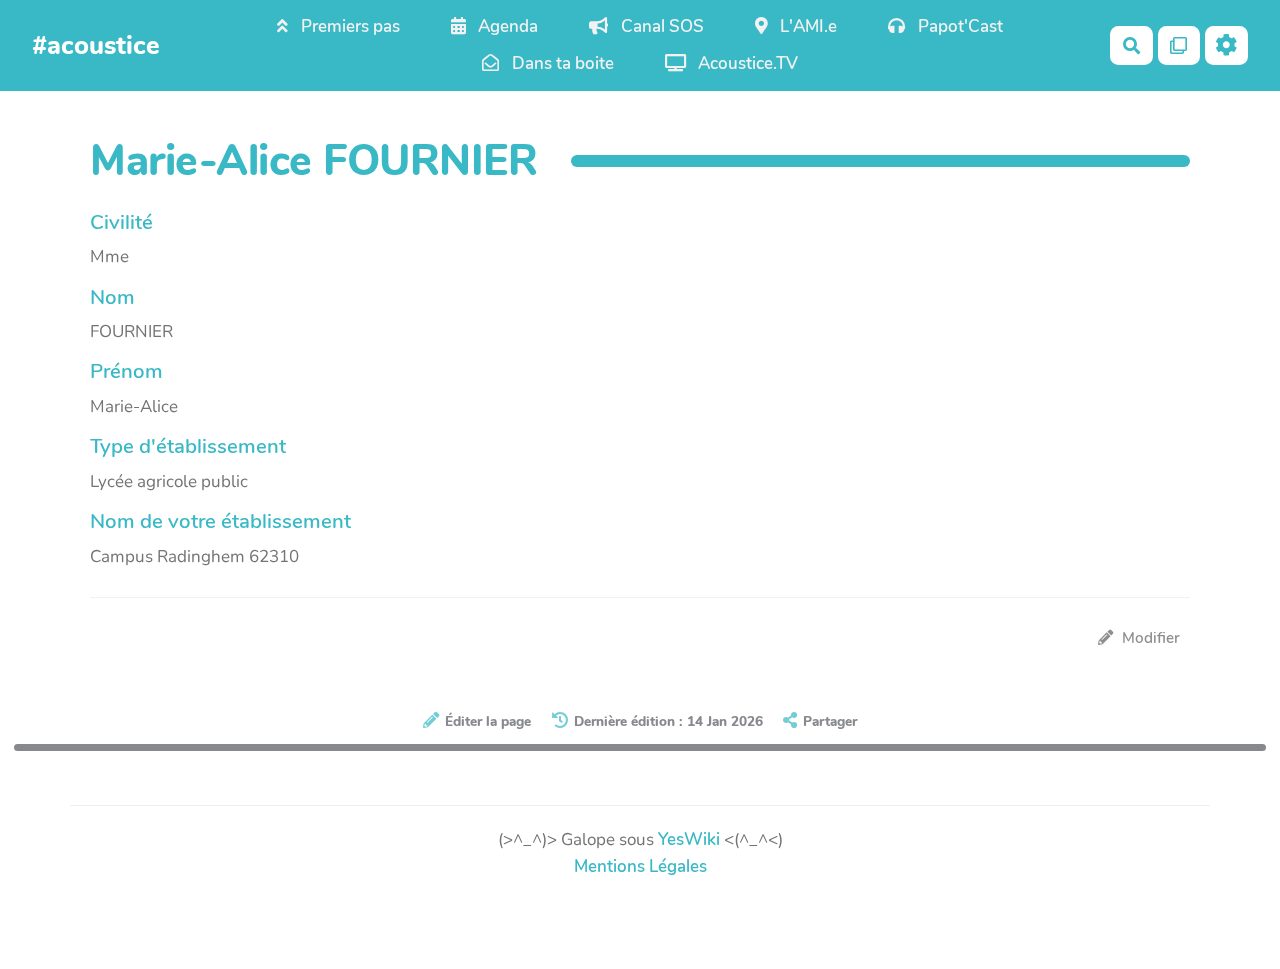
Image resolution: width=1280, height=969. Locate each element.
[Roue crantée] (1226, 45)
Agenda (506, 26)
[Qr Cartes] (1179, 45)
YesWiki (689, 839)
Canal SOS (660, 26)
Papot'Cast (958, 26)
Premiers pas (348, 26)
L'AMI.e (806, 26)
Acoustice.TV (746, 63)
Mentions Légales (640, 866)
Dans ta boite (561, 63)
